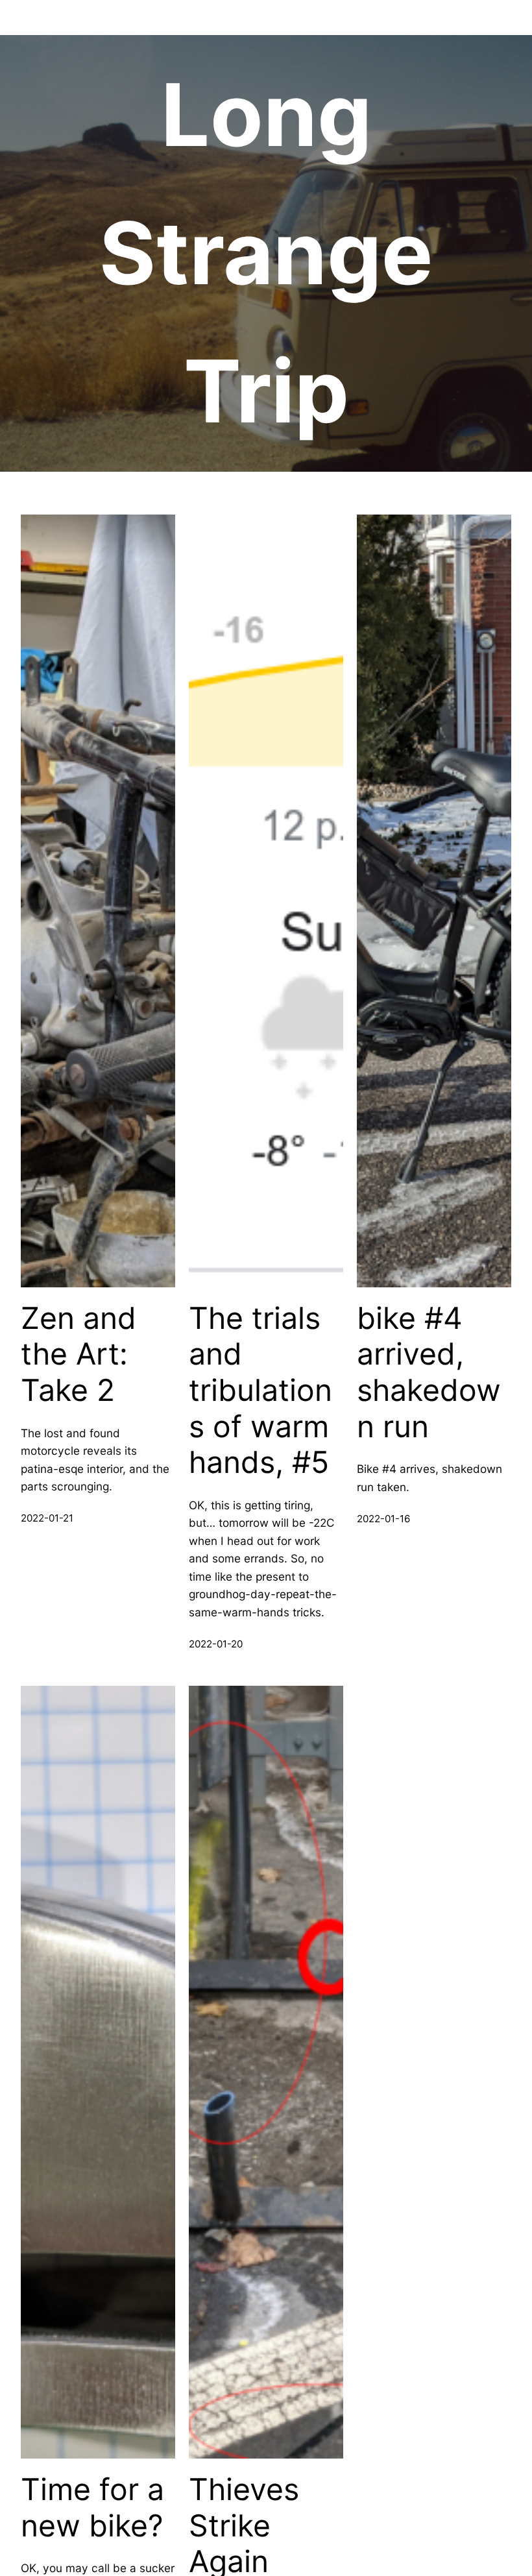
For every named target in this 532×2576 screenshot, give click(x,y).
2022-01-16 (383, 1519)
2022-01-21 (47, 1518)
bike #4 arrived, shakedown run (429, 1372)
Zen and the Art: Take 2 (79, 1354)
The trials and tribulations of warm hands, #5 (260, 1391)
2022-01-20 (216, 1644)
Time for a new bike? (92, 2508)
